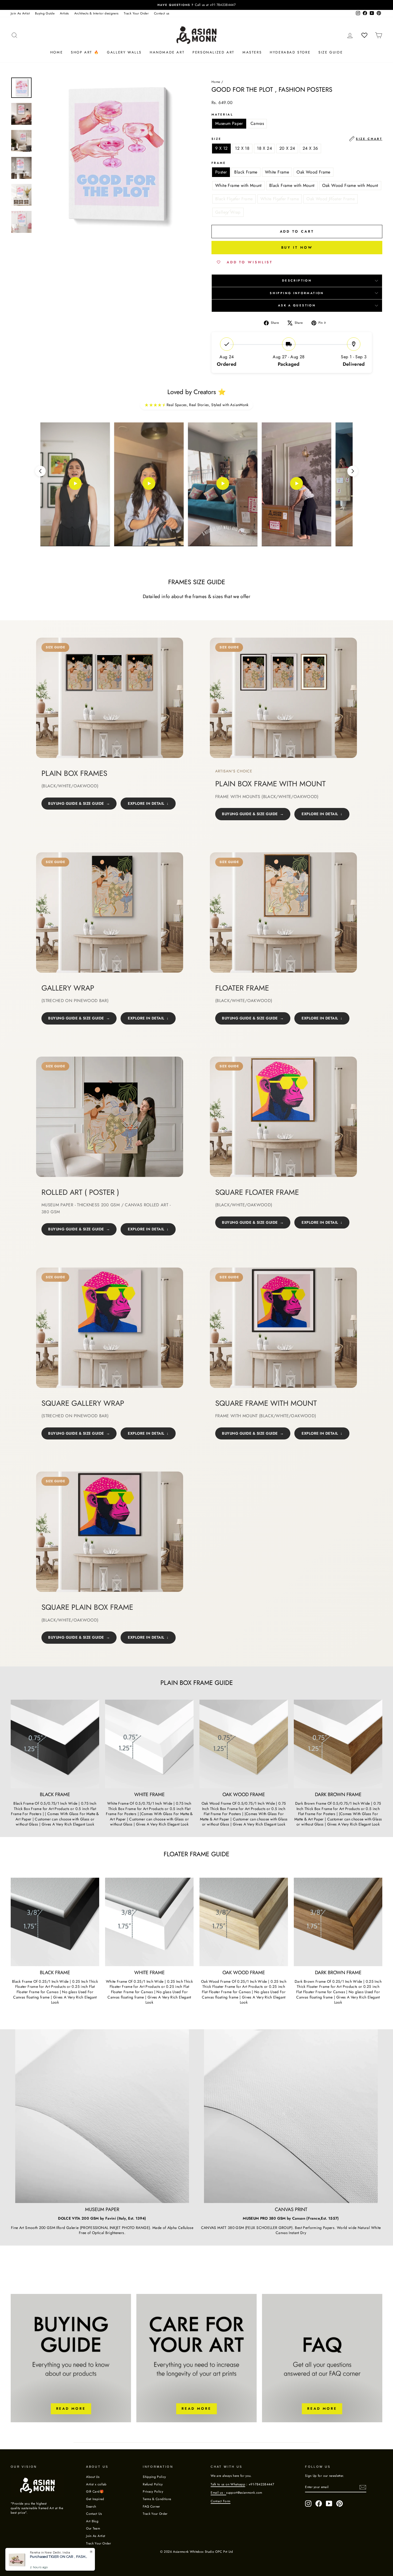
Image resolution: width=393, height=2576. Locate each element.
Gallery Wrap (228, 212)
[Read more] (71, 2358)
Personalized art (213, 52)
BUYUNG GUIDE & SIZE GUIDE (76, 803)
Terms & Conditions (157, 2499)
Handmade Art (167, 52)
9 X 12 (221, 148)
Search (91, 2506)
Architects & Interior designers (97, 13)
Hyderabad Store (290, 52)
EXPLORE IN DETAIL (146, 803)
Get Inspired (95, 2499)
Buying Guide (45, 13)
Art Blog (92, 2521)
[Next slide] (353, 471)
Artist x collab (96, 2484)
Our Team (93, 2528)
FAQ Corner (151, 2506)
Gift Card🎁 (95, 2491)
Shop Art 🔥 (85, 52)
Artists (64, 13)
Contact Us (94, 2514)
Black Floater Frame (234, 199)
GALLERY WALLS (124, 52)
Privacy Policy (153, 2491)
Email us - (218, 2492)
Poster (221, 172)
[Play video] (75, 484)
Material (222, 115)
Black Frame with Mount (292, 185)
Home (57, 52)
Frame (219, 163)
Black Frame (246, 172)
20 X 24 (287, 148)
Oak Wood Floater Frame (331, 199)
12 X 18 (242, 148)
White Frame (277, 172)
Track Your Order (136, 13)
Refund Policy (153, 2484)
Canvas (257, 123)
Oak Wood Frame (313, 172)
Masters (252, 52)
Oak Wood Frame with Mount (350, 185)
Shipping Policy (154, 2477)
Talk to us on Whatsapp (228, 2484)
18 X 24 (264, 148)
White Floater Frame (280, 199)
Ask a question (297, 305)
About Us (93, 2477)
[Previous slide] (40, 471)
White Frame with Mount (238, 185)
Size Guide (331, 52)
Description (297, 280)
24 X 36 (310, 148)
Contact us (162, 13)
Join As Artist (20, 13)
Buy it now (297, 247)
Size (297, 139)
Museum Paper (229, 123)
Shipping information (297, 293)
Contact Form (220, 2501)
